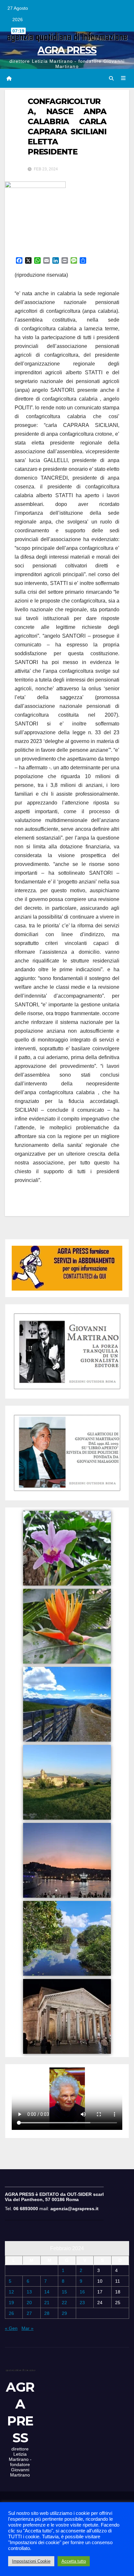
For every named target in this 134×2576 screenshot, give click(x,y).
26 (11, 2313)
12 (11, 2292)
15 (64, 2292)
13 (29, 2292)
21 (47, 2303)
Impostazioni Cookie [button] (31, 2561)
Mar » (27, 2328)
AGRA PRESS (67, 50)
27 (29, 2313)
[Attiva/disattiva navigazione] (123, 78)
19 (11, 2303)
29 (64, 2313)
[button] (111, 78)
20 (29, 2303)
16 (82, 2292)
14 (47, 2292)
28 (47, 2313)
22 (64, 2303)
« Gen (11, 2328)
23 (82, 2303)
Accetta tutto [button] (74, 2561)
